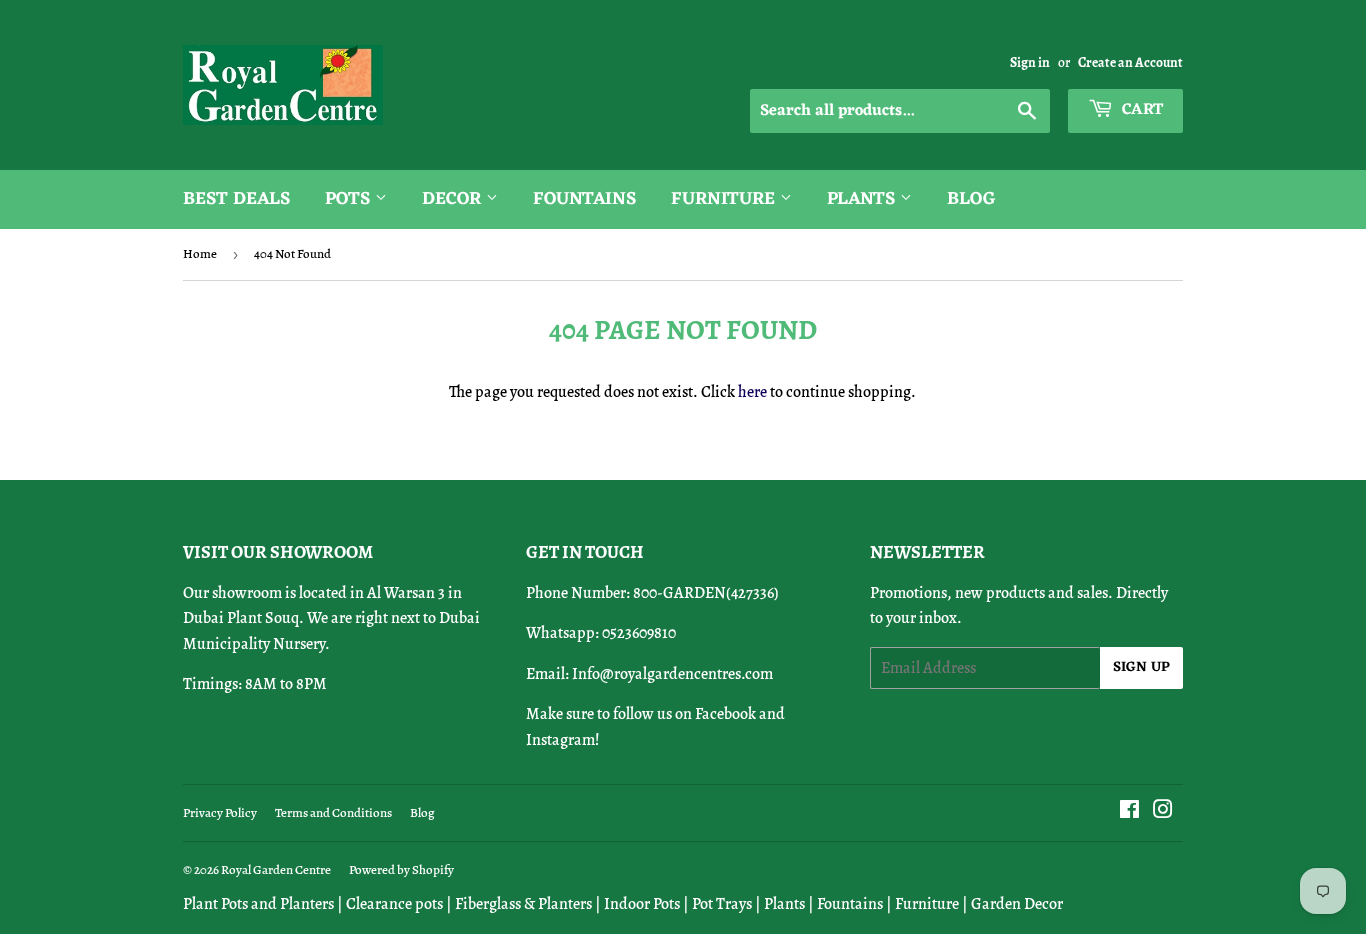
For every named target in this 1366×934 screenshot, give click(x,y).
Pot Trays (722, 904)
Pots (350, 199)
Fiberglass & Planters (523, 904)
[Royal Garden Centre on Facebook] (1129, 812)
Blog (971, 199)
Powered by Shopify (401, 869)
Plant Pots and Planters (258, 904)
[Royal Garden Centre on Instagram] (1163, 812)
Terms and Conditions (333, 812)
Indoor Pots (642, 904)
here (752, 392)
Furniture (725, 199)
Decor (454, 199)
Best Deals (236, 199)
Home (200, 253)
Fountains (584, 199)
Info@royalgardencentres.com (672, 674)
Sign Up (1141, 667)
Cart (1140, 110)
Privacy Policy (220, 812)
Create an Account (1130, 62)
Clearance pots (394, 904)
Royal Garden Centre (276, 869)
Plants (863, 199)
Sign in (1030, 62)
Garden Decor (1017, 904)
